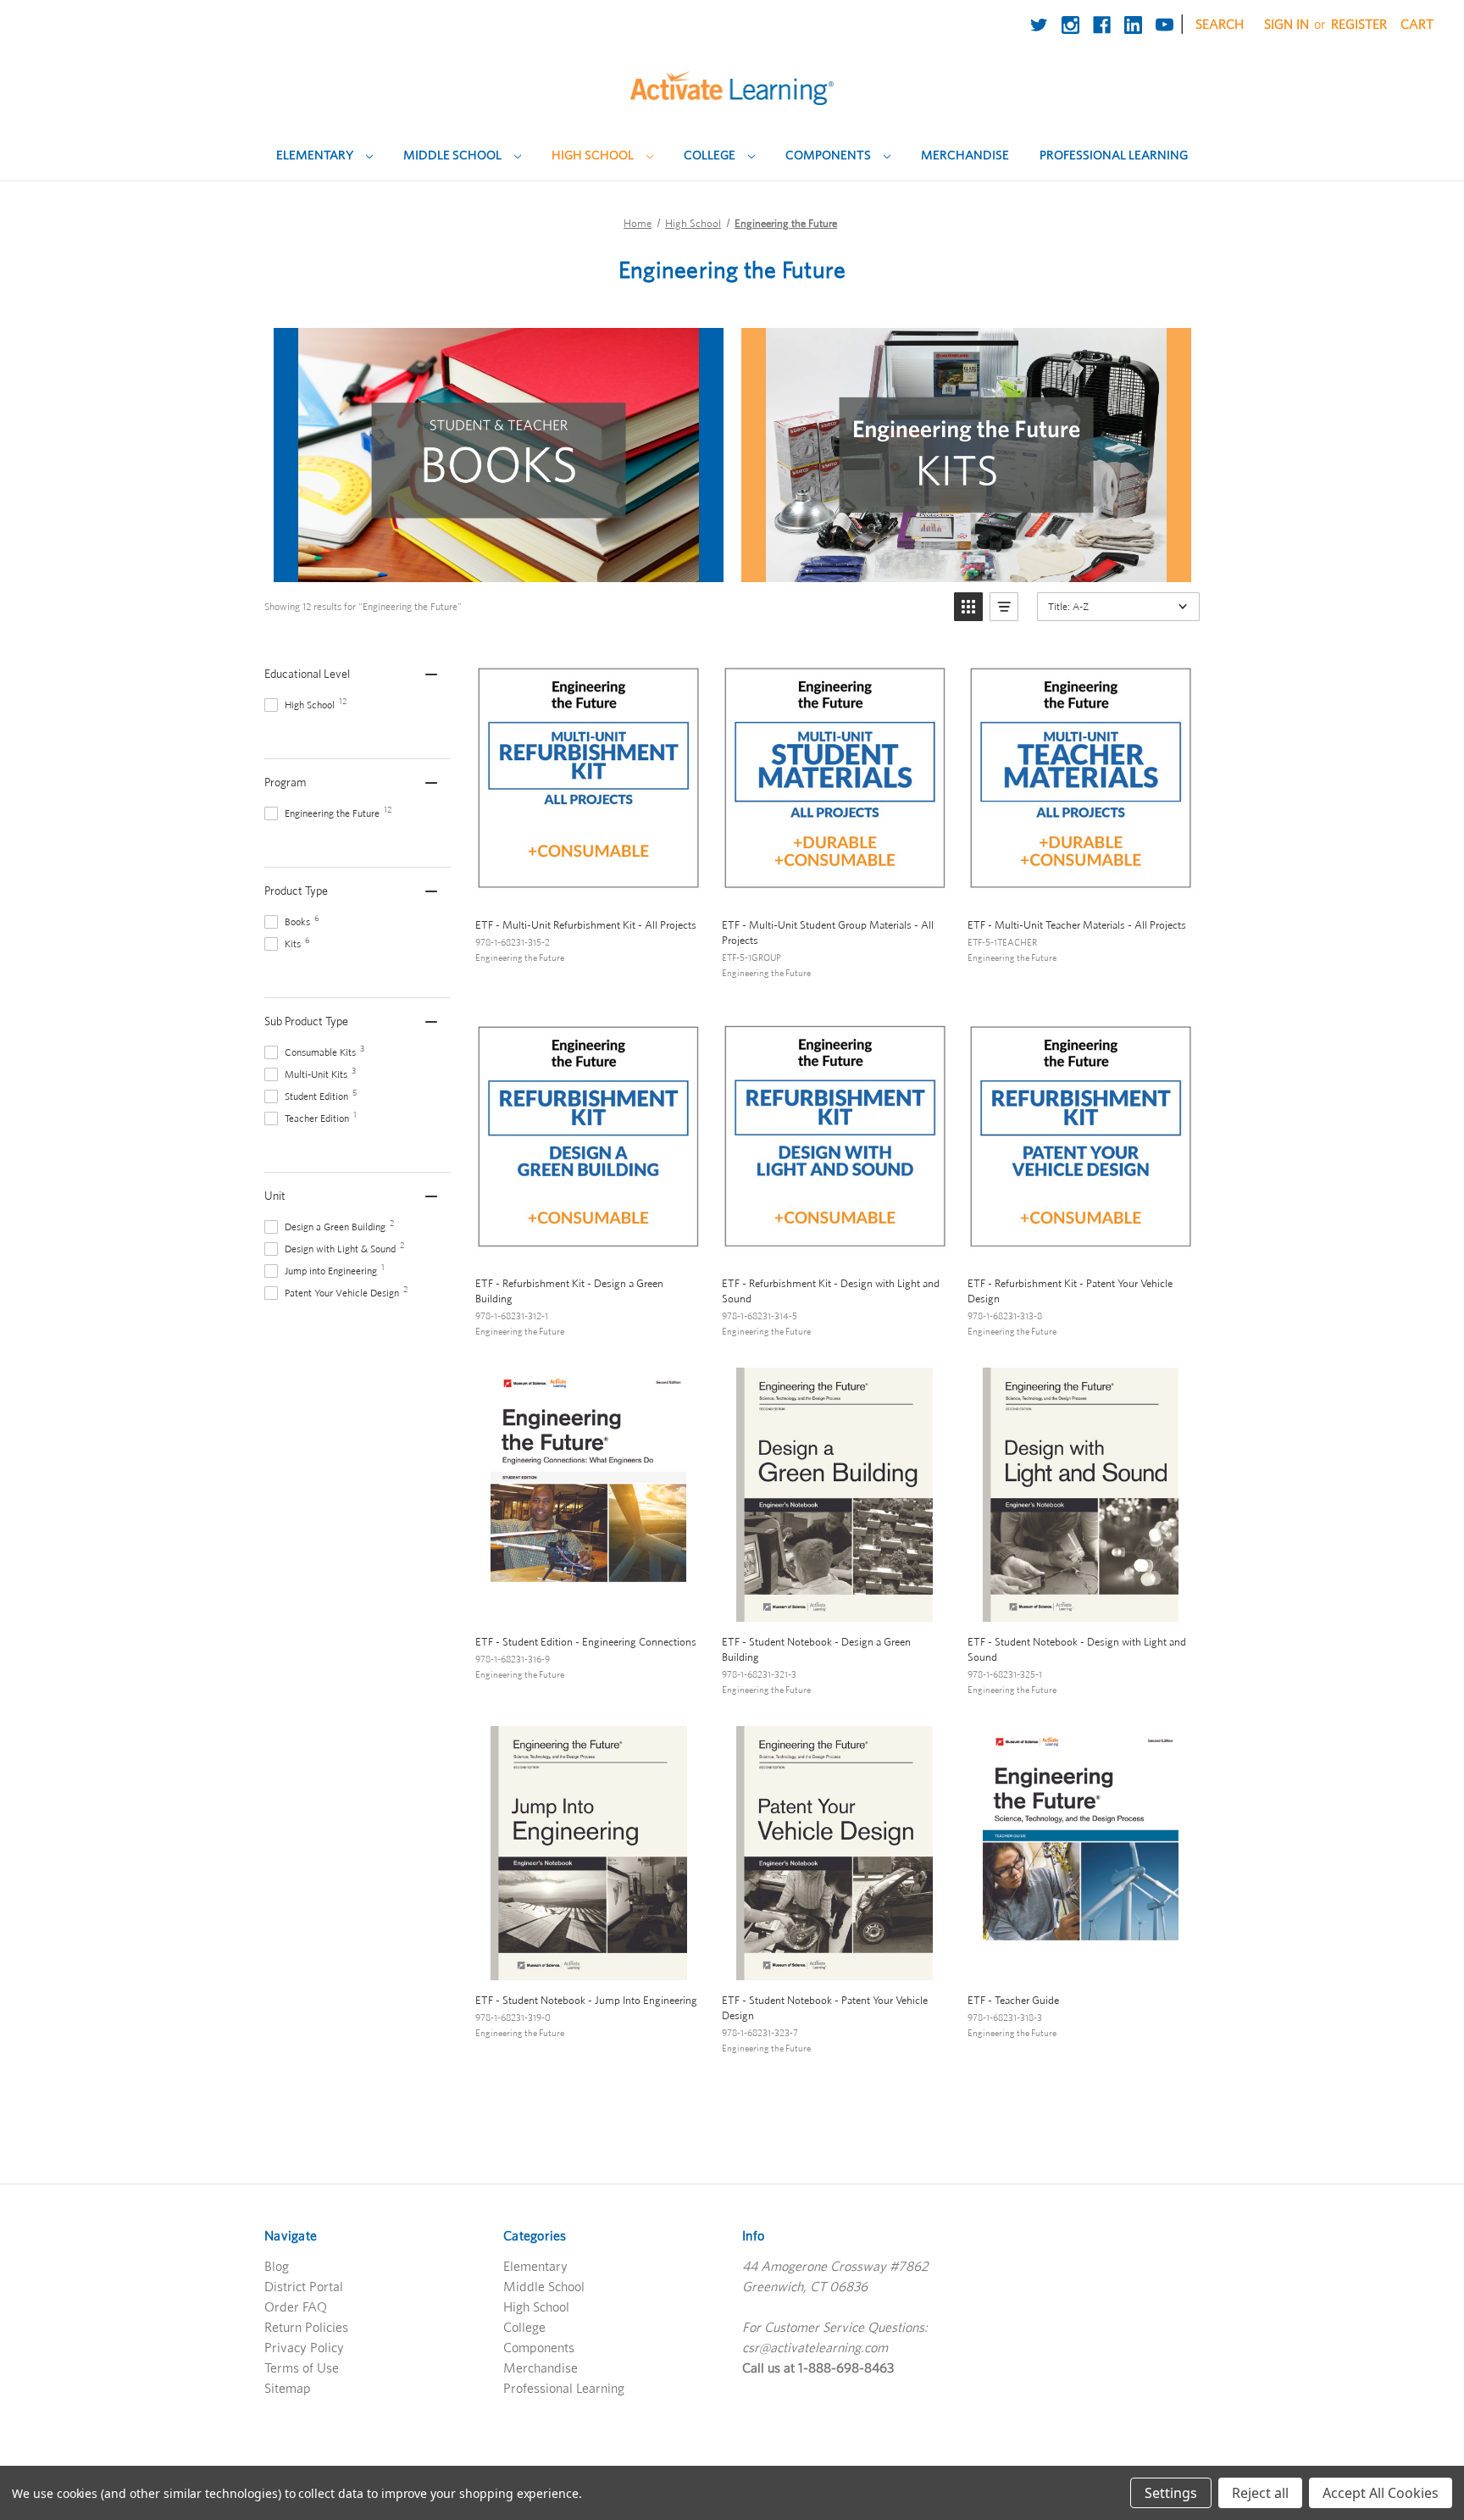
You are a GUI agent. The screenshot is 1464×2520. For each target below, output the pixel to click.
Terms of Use (302, 2367)
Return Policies (306, 2327)
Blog (277, 2266)
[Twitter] (1039, 25)
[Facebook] (1102, 25)
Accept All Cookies (1381, 2493)
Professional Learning (1114, 155)
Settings (1171, 2493)
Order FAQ (296, 2306)
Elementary (316, 155)
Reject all (1260, 2493)
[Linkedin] (1133, 25)
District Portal (304, 2286)
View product (588, 886)
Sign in (1287, 24)
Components (829, 155)
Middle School (454, 155)
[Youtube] (1165, 25)
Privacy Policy (304, 2347)
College (711, 155)
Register (1359, 24)
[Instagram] (1070, 25)
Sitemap (288, 2388)
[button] (968, 607)
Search (1220, 24)
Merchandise (965, 155)
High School (594, 155)
